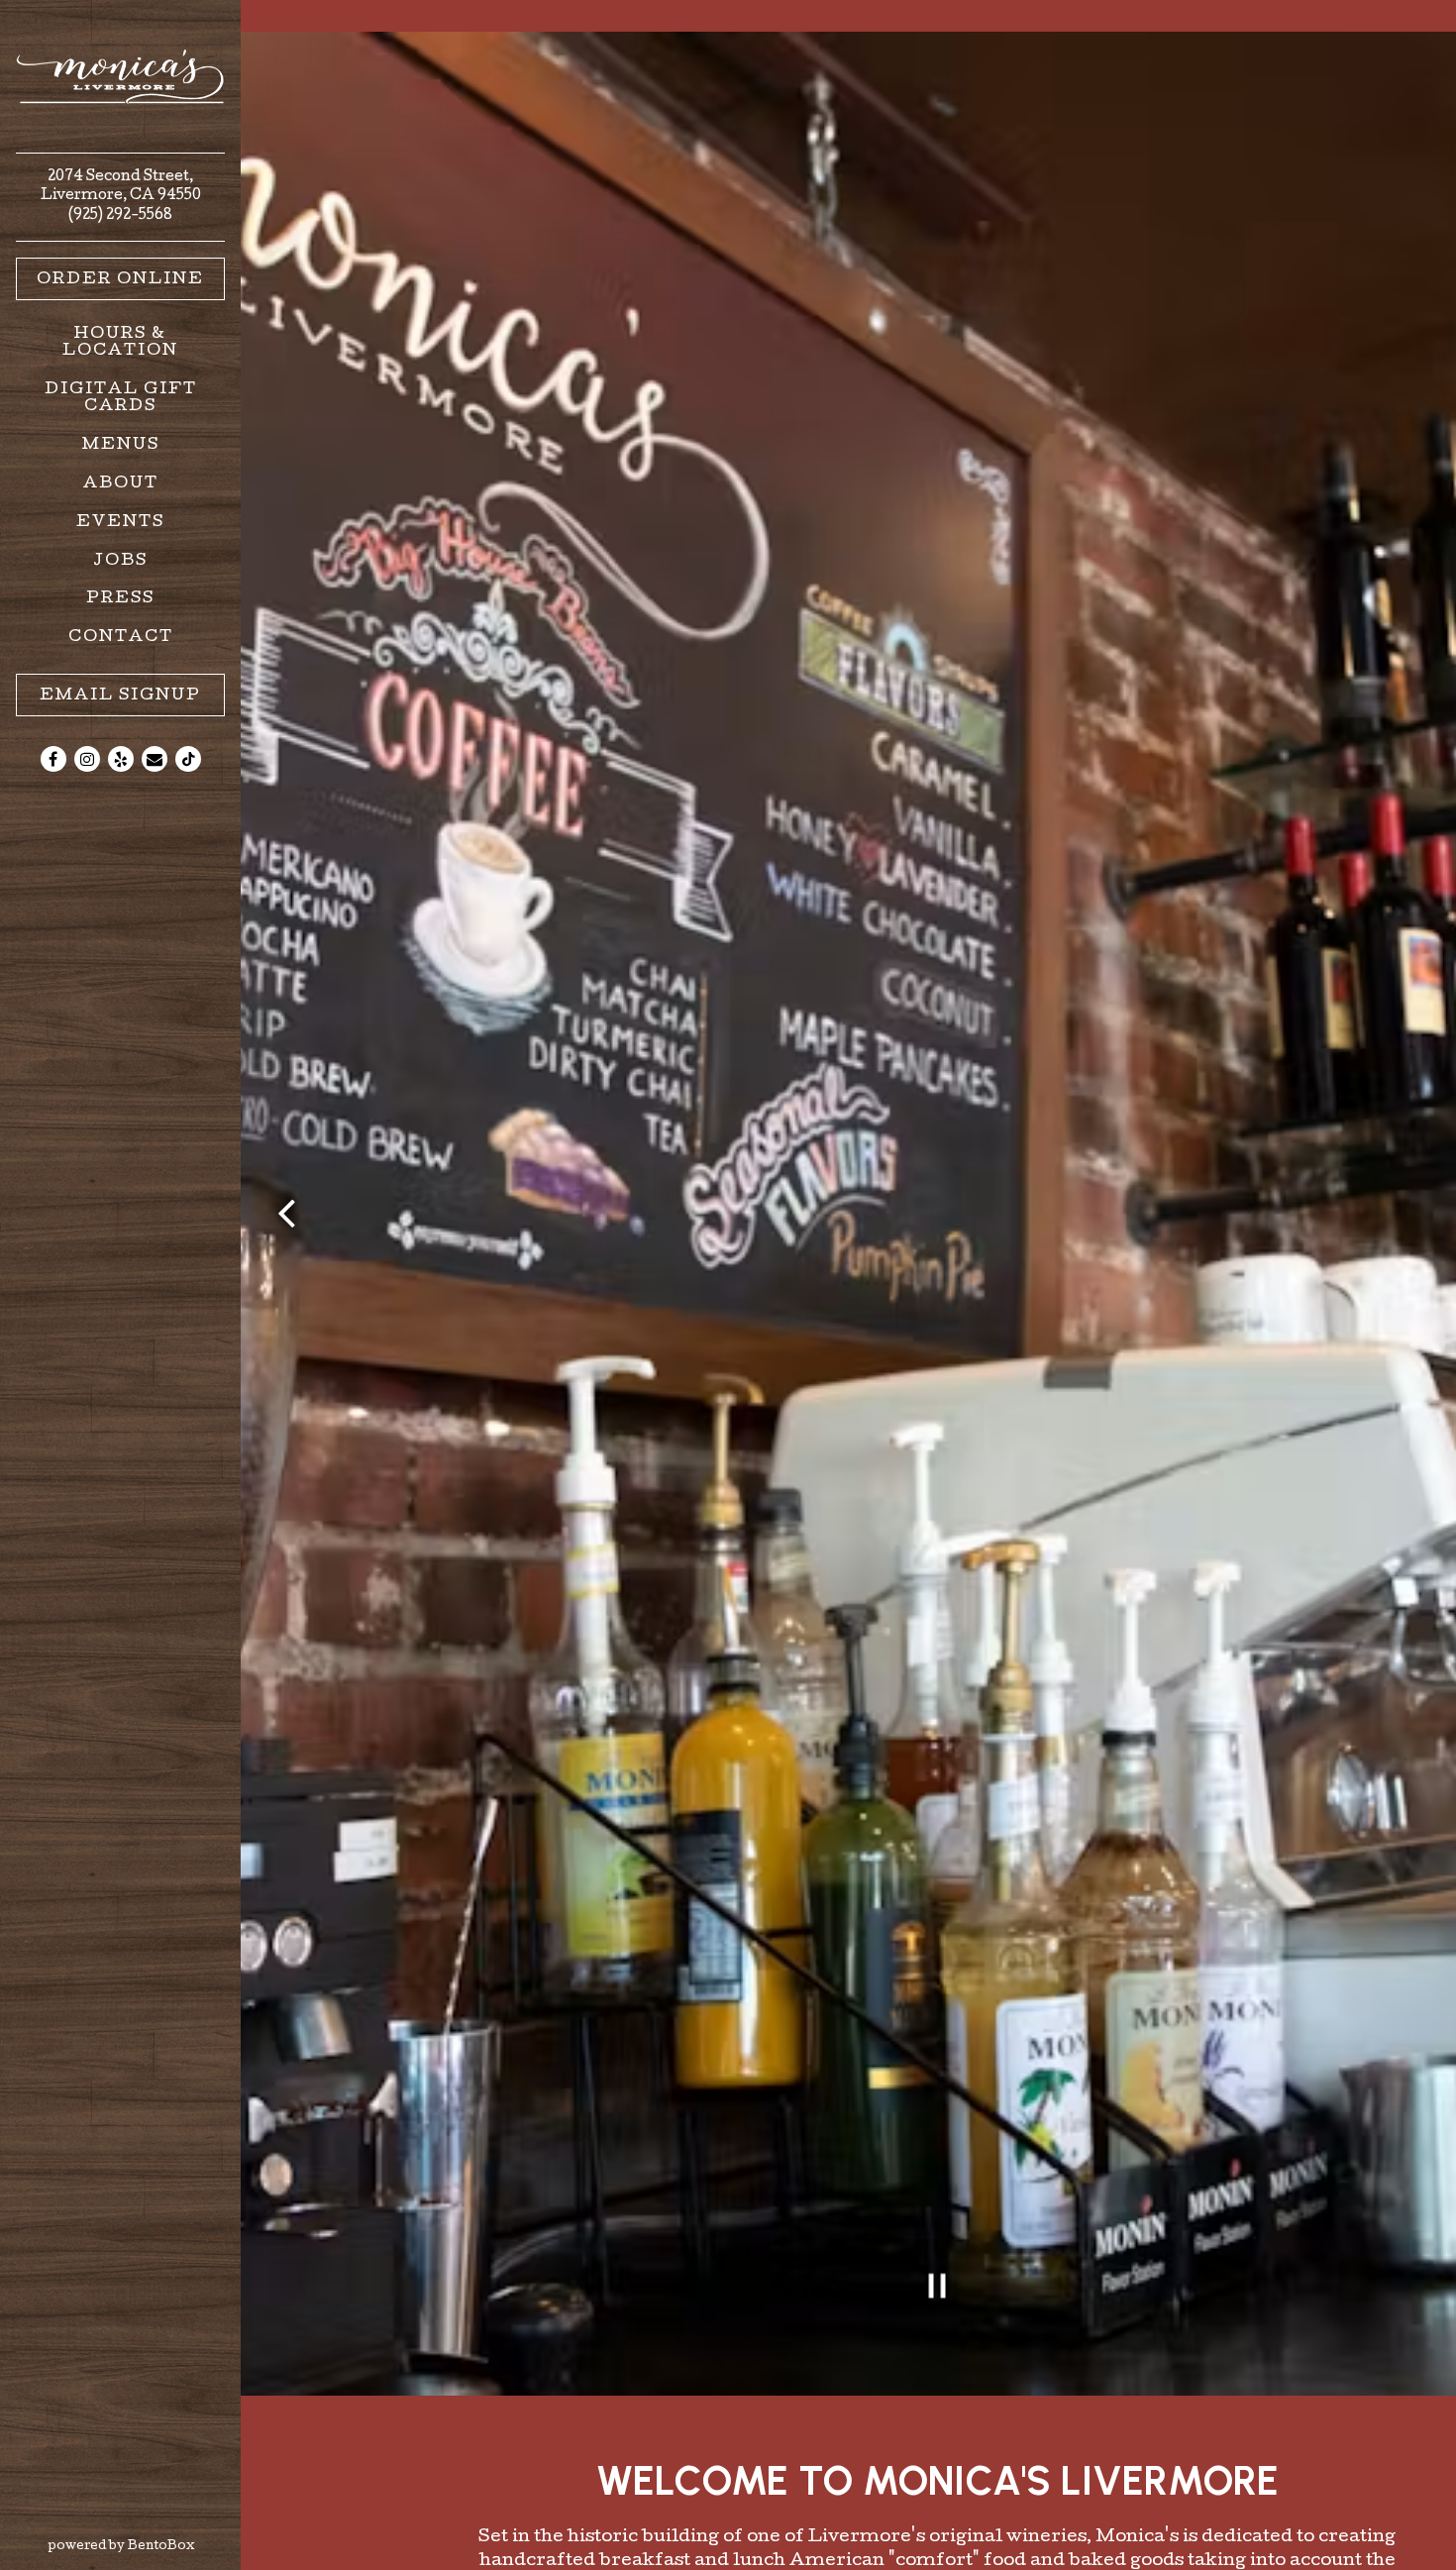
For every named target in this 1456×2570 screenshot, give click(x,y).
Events (120, 523)
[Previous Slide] (286, 1214)
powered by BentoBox (144, 2546)
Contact (121, 638)
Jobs (120, 562)
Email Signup (120, 696)
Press (120, 599)
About (121, 484)
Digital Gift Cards (135, 399)
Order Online (131, 280)
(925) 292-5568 (120, 216)
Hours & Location (120, 343)
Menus (121, 446)
